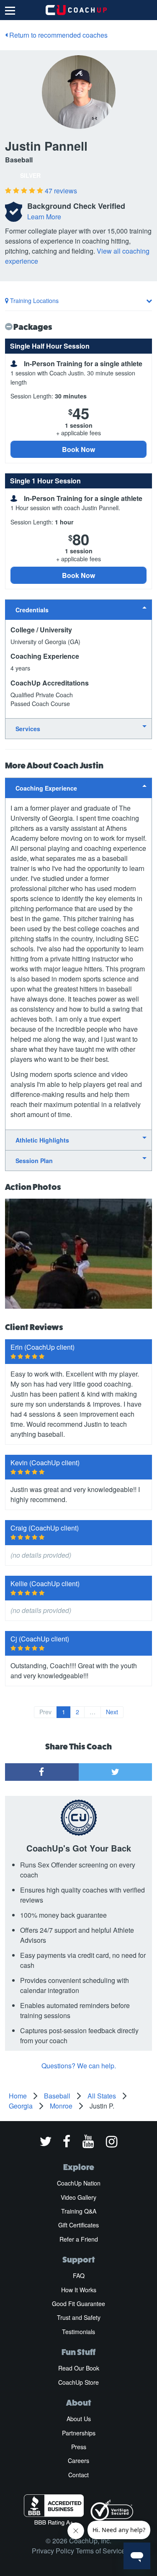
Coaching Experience (46, 788)
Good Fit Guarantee (78, 2304)
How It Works (79, 2290)
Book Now (78, 449)
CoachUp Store (78, 2382)
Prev (45, 1712)
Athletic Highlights (42, 1140)
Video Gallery (78, 2197)
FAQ (79, 2276)
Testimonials (78, 2332)
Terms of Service (100, 2551)
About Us (79, 2419)
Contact (78, 2475)
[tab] (78, 610)
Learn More (44, 217)
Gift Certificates (78, 2225)
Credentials (32, 610)
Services (28, 729)
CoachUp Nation (79, 2183)
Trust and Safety (79, 2317)
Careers (78, 2460)
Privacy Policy (53, 2551)
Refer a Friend (79, 2239)
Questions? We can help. (79, 2066)
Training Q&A (79, 2211)
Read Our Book (79, 2368)
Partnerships (79, 2433)
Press (79, 2447)
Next (112, 1712)
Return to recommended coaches (58, 35)
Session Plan (34, 1161)
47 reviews (61, 191)
